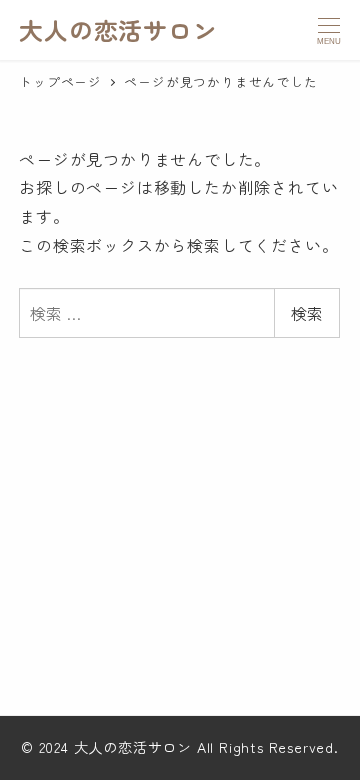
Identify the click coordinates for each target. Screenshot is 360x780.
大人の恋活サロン (118, 29)
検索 (307, 313)
